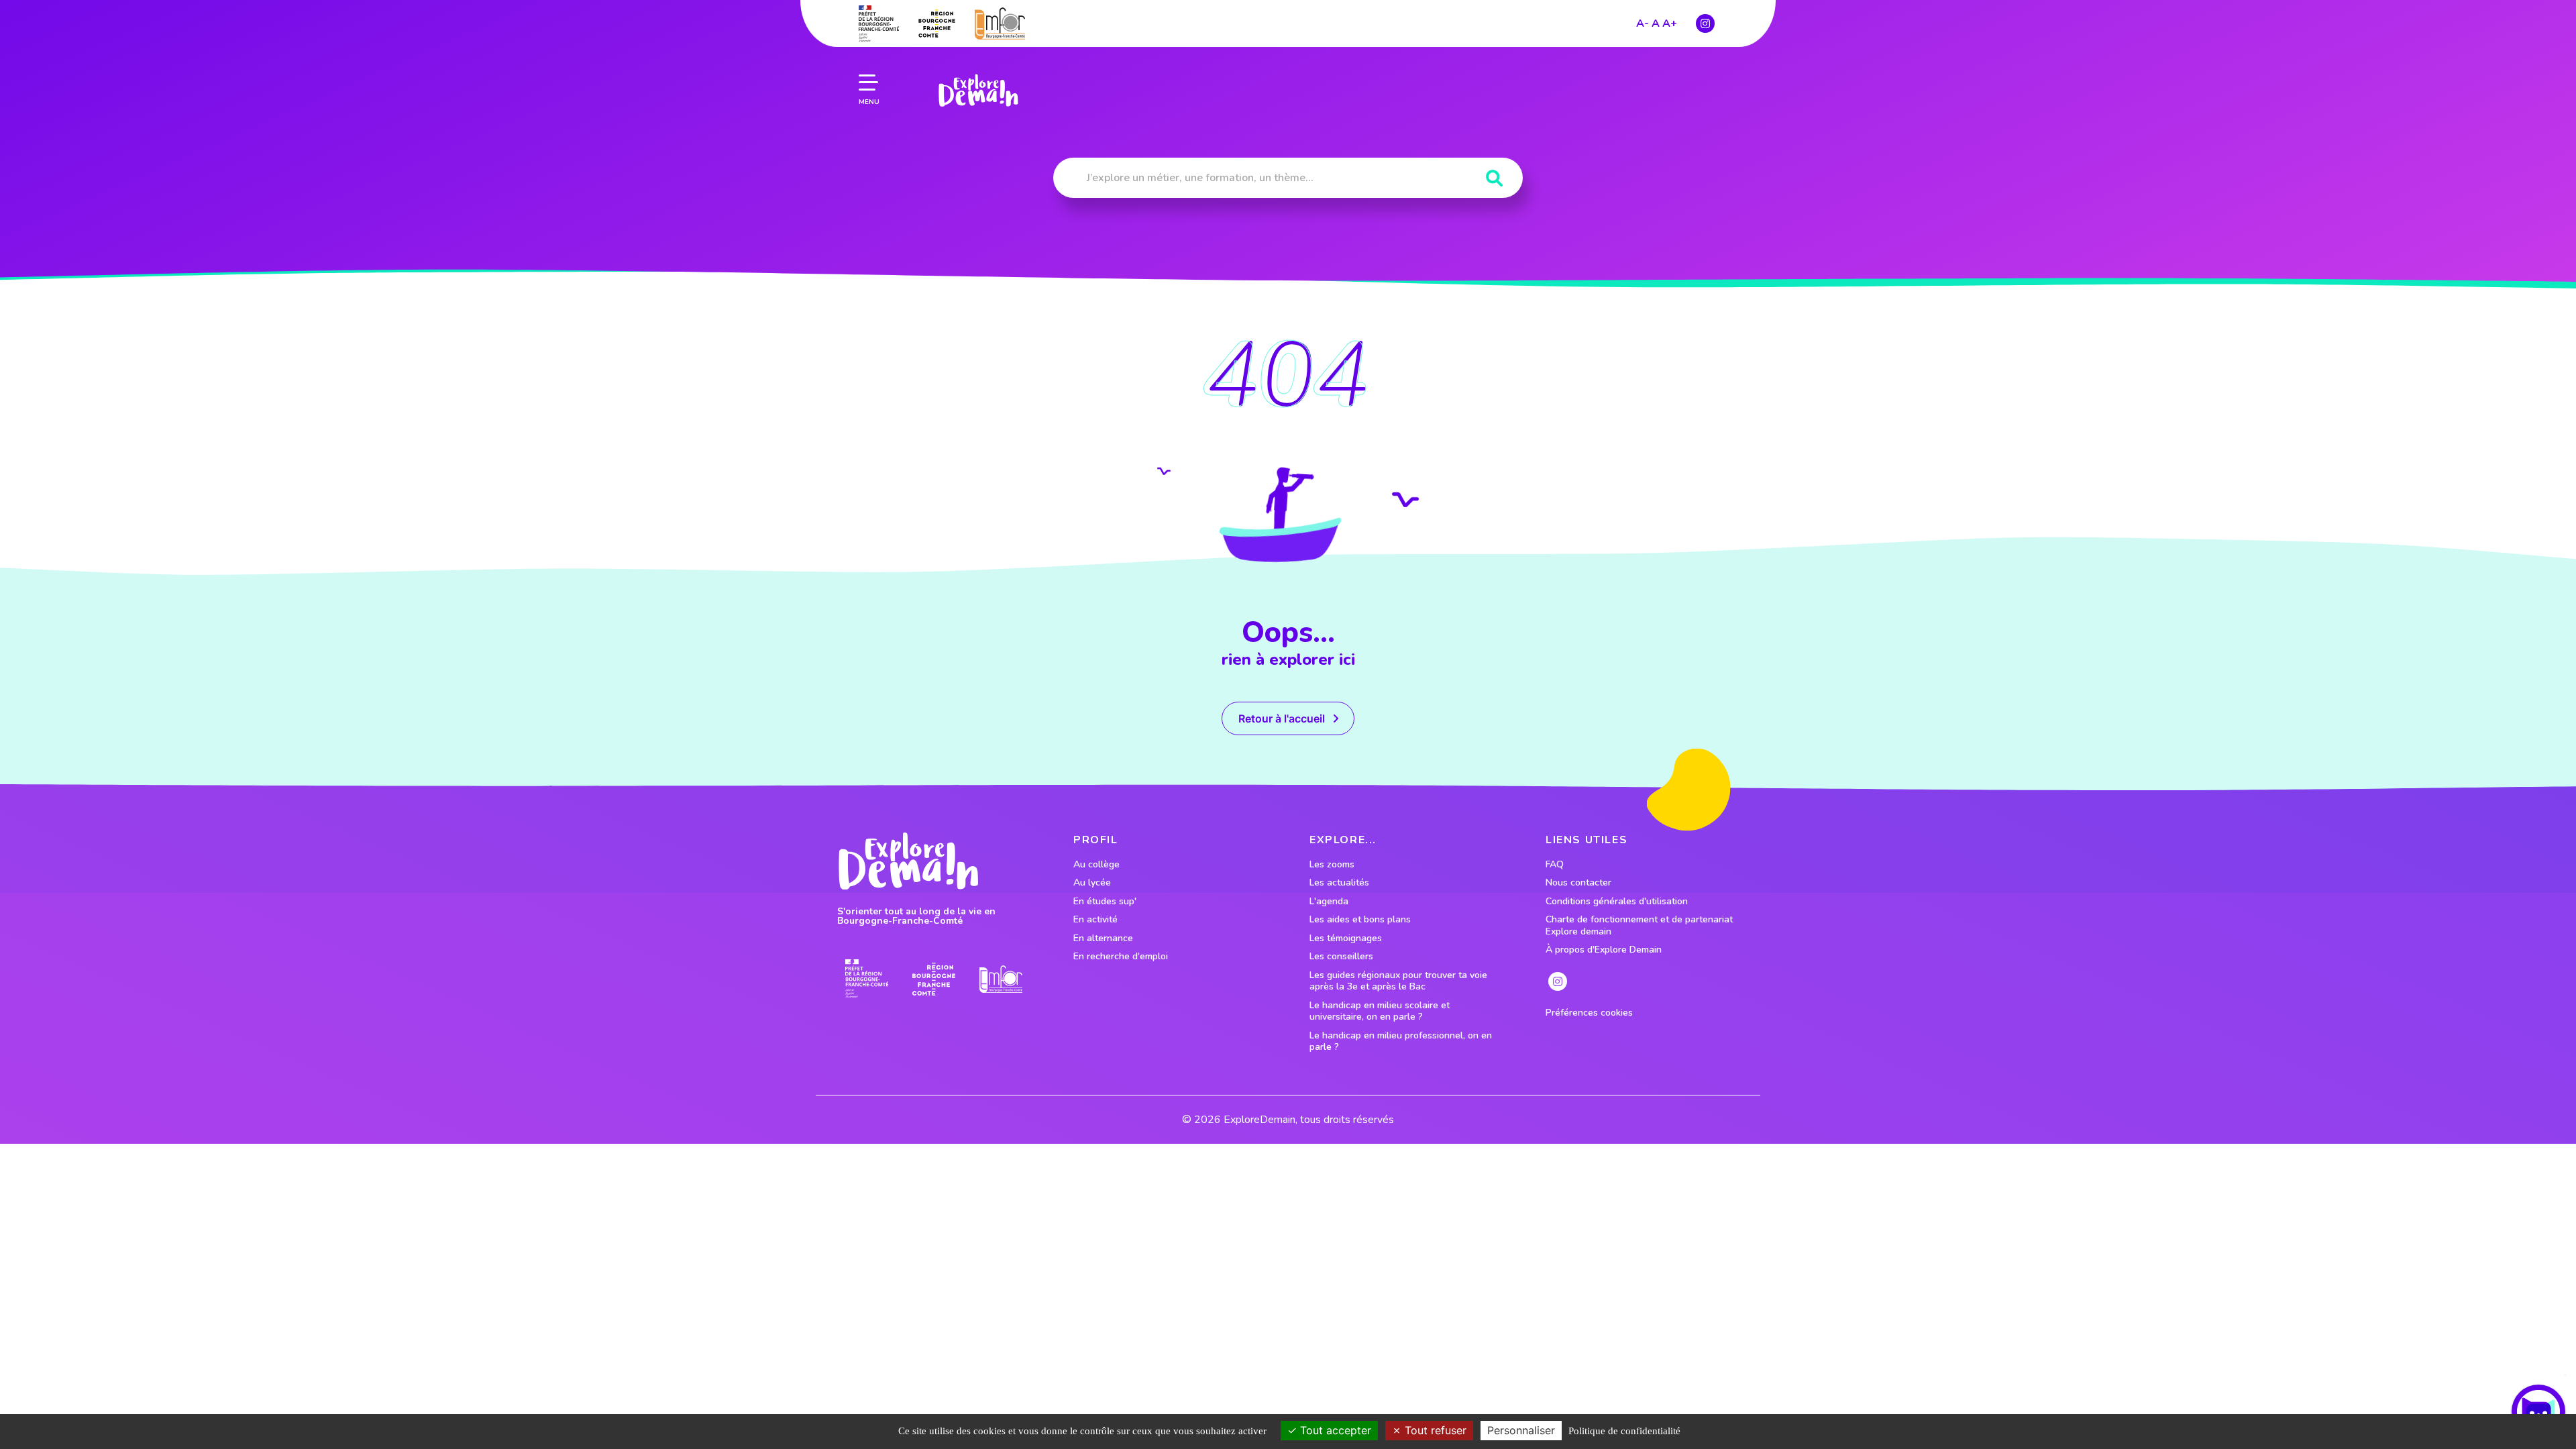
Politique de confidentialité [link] (1624, 1431)
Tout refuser (1434, 1430)
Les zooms (1332, 865)
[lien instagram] (1705, 23)
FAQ (1555, 865)
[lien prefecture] (879, 23)
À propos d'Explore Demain (1604, 950)
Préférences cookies (1589, 1013)
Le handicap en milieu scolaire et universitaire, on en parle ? (1380, 1011)
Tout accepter (1334, 1430)
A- (1643, 23)
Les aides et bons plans (1360, 920)
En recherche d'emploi (1121, 957)
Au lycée (1092, 883)
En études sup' (1105, 902)
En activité (1095, 920)
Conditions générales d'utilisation (1617, 902)
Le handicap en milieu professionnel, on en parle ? (1401, 1041)
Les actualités (1339, 883)
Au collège (1096, 865)
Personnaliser (1521, 1430)
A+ (1670, 23)
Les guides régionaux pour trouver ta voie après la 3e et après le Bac (1398, 981)
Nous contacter (1578, 883)
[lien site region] (937, 23)
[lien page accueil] (978, 91)
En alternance (1103, 938)
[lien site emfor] (1000, 23)
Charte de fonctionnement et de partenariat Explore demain (1639, 925)
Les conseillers (1341, 957)
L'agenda (1329, 902)
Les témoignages (1346, 938)
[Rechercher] (1494, 179)
